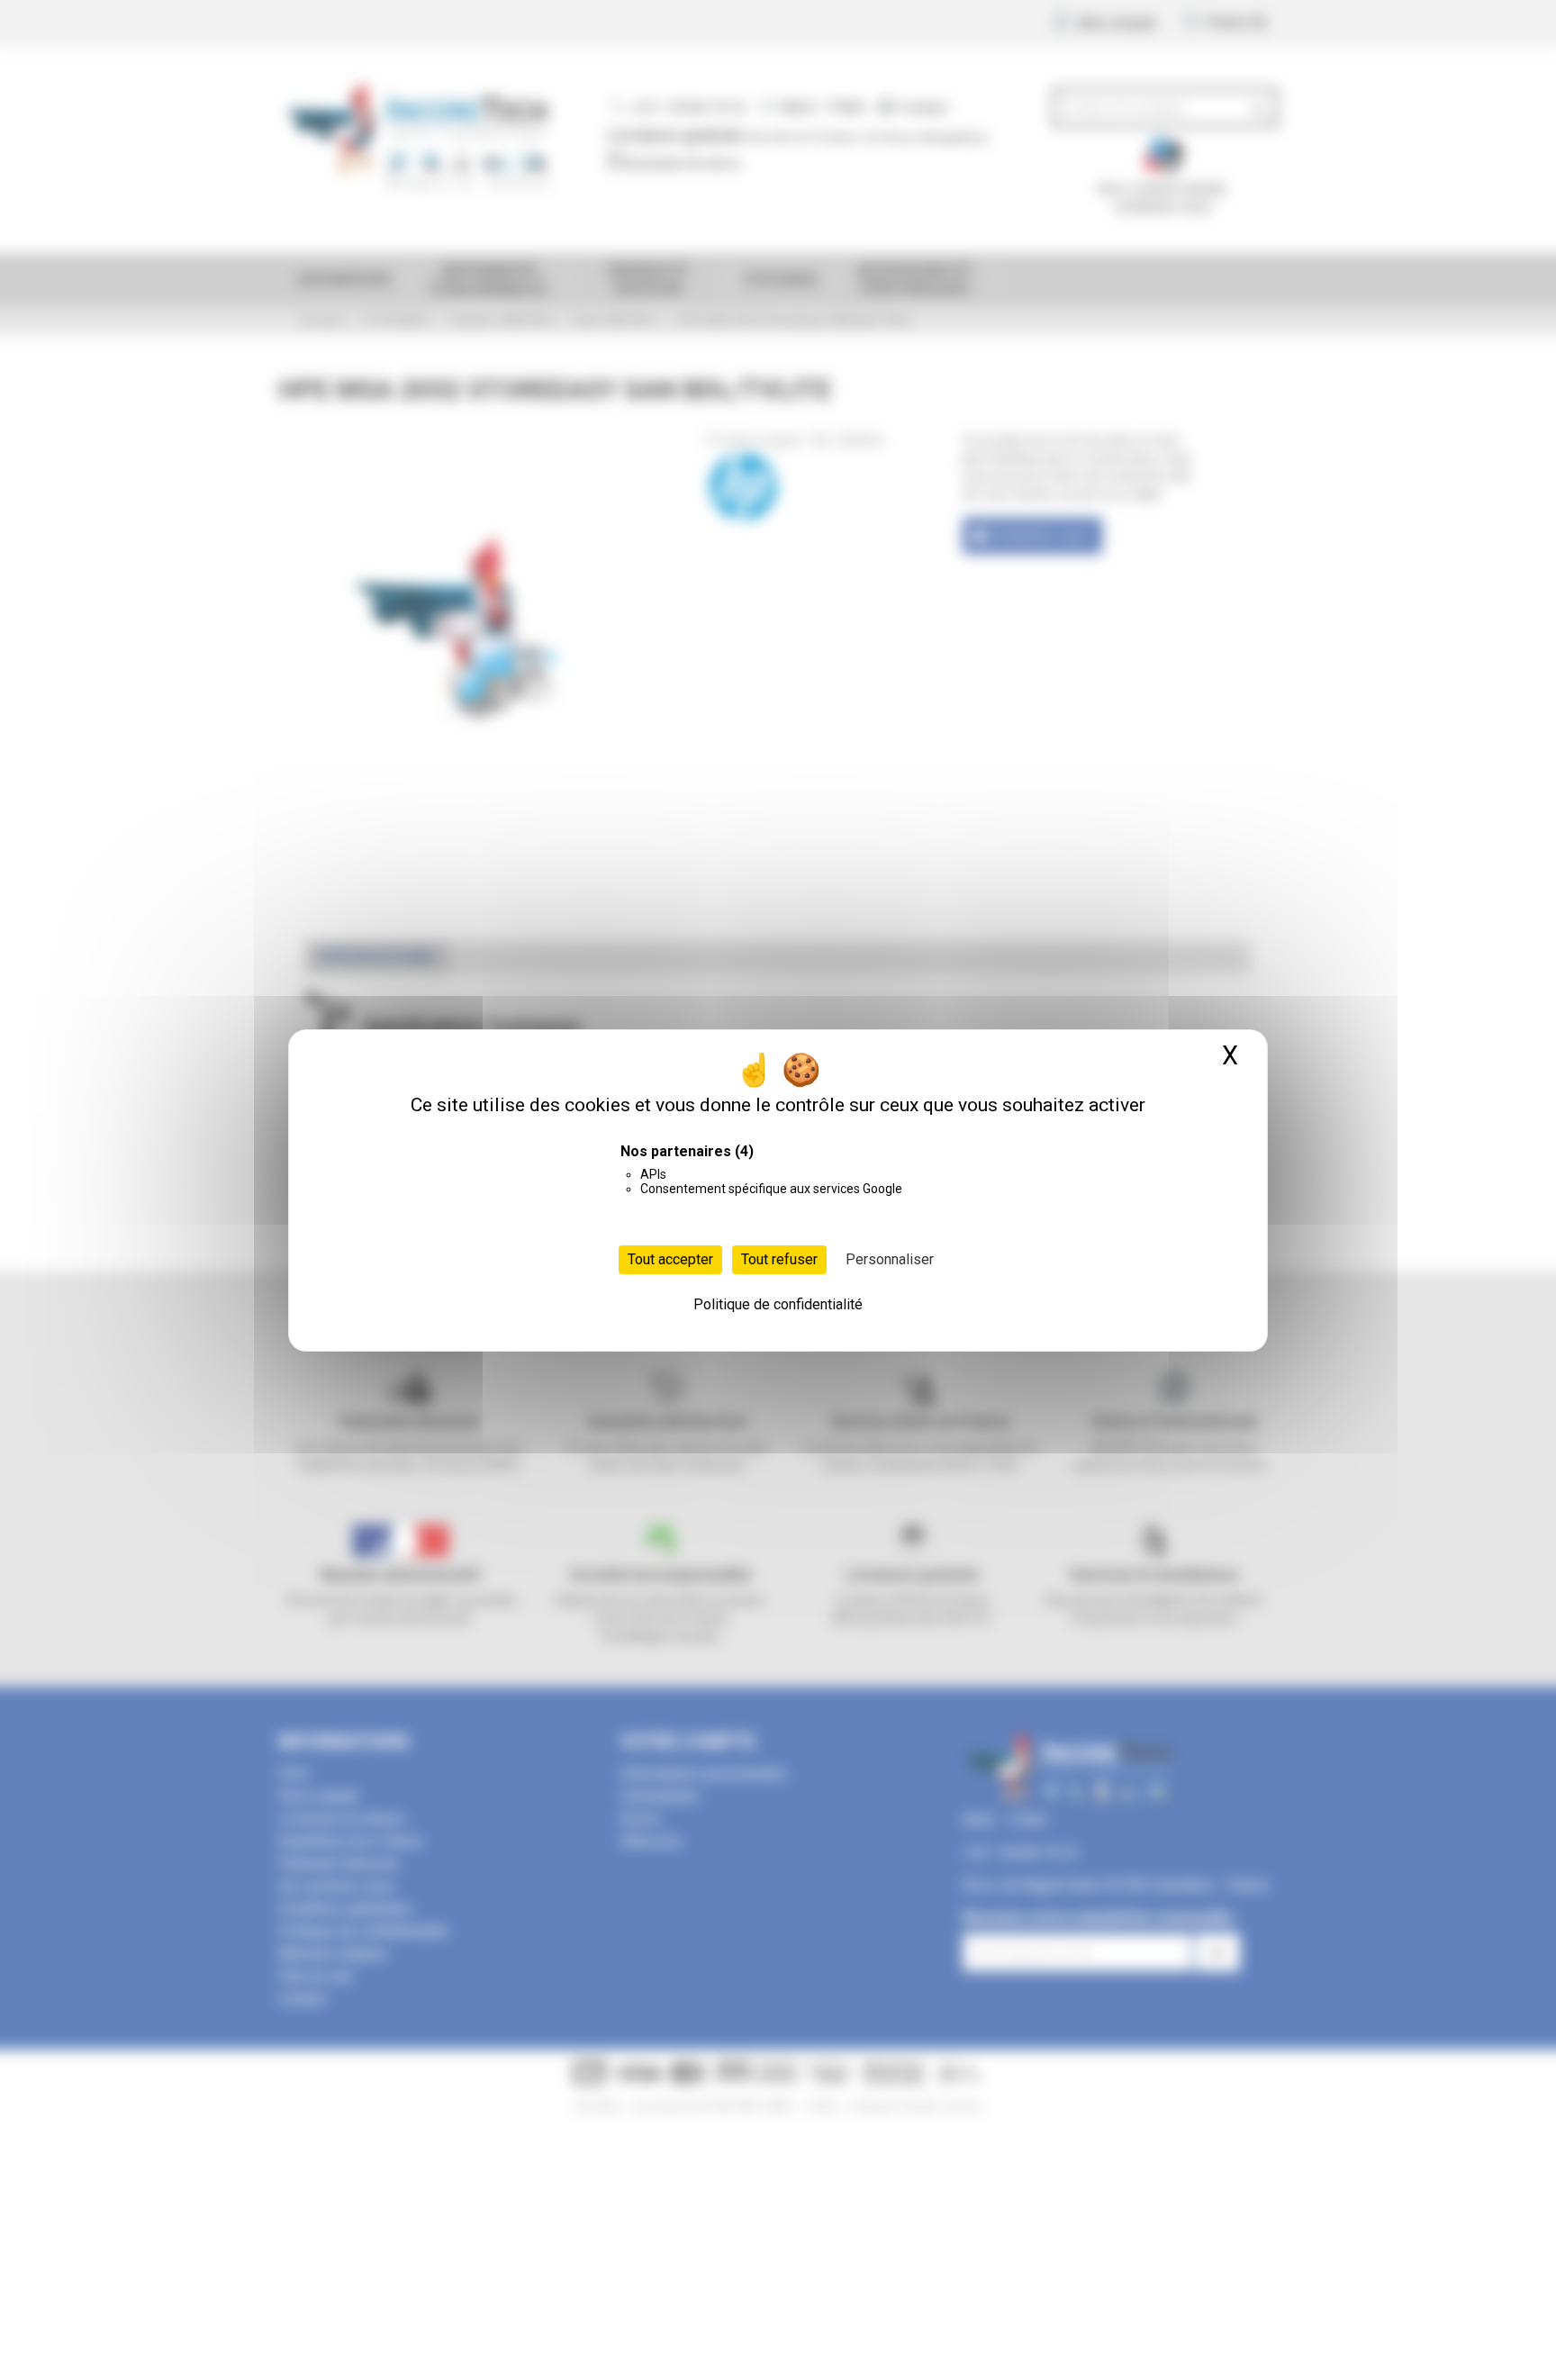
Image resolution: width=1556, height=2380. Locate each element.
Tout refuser (779, 1259)
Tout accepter (670, 1259)
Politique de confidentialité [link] (778, 1304)
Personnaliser (890, 1259)
